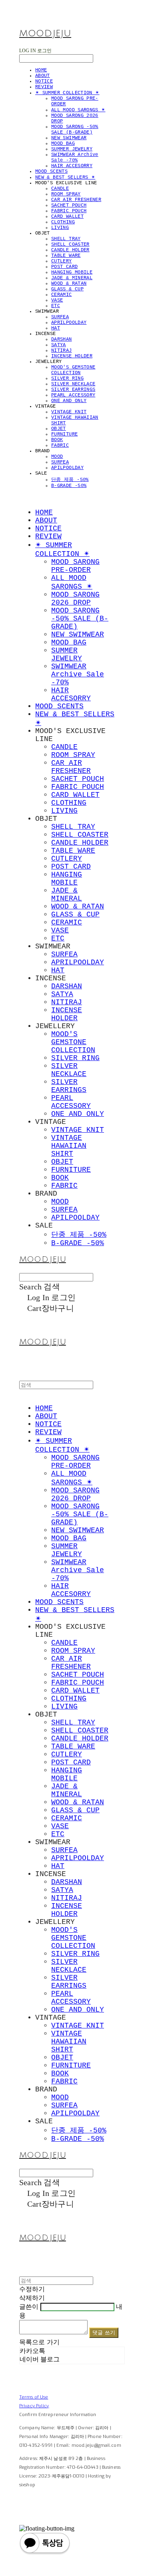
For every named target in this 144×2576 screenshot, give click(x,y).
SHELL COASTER (70, 244)
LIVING (60, 228)
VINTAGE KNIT (69, 412)
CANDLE (60, 189)
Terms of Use (34, 2397)
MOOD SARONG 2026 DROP (75, 599)
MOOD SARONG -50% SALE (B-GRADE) (75, 130)
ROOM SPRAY (66, 194)
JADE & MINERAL (72, 278)
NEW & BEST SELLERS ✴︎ (65, 177)
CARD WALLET (67, 217)
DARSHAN (62, 339)
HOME (41, 70)
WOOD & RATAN (69, 284)
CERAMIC (62, 295)
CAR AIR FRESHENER (76, 200)
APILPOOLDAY (67, 468)
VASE (57, 300)
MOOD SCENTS (51, 171)
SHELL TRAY (66, 239)
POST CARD (64, 267)
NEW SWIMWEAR (69, 138)
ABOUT (43, 76)
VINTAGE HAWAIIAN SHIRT (69, 1146)
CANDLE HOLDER (70, 250)
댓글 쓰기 (104, 2333)
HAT (56, 328)
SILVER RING (67, 378)
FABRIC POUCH (69, 211)
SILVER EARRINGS (73, 390)
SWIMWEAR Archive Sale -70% (75, 158)
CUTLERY (62, 261)
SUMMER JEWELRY (72, 149)
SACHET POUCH (69, 205)
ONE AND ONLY (69, 401)
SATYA (59, 345)
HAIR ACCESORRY (72, 166)
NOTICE (44, 81)
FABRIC (60, 445)
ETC (56, 306)
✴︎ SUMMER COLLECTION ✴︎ (67, 93)
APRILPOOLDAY (69, 323)
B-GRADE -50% (69, 486)
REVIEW (44, 87)
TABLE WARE (66, 256)
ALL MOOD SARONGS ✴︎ (78, 110)
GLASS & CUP (67, 289)
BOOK (57, 440)
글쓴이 (29, 2307)
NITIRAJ (62, 351)
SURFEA (60, 317)
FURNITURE (64, 434)
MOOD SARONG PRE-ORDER (75, 566)
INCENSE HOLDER (72, 356)
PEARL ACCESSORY (73, 395)
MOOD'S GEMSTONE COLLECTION (73, 370)
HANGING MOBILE (72, 272)
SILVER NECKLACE (73, 384)
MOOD (57, 457)
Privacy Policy (34, 2406)
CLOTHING (63, 222)
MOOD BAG (63, 144)
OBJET (59, 429)
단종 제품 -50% (70, 480)
